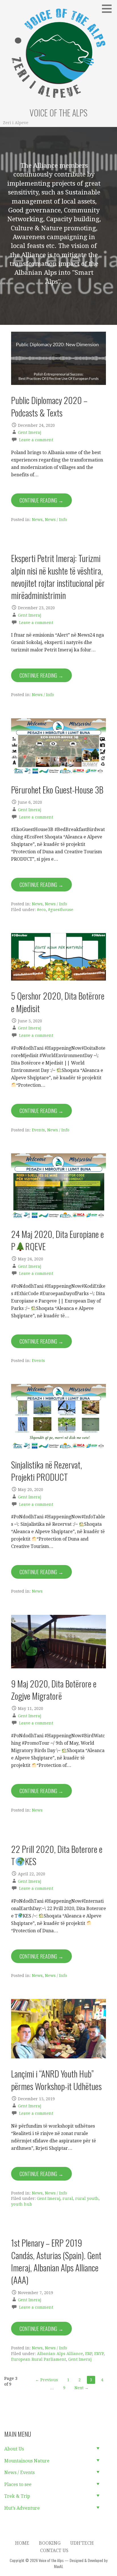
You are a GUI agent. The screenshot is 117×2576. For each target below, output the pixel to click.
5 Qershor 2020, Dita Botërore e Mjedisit (58, 1002)
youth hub (22, 2204)
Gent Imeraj (30, 432)
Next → (82, 2388)
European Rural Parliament (38, 2359)
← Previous (47, 2380)
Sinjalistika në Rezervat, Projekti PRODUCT (47, 1471)
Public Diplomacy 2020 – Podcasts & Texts (49, 406)
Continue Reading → (41, 500)
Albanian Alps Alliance (60, 2354)
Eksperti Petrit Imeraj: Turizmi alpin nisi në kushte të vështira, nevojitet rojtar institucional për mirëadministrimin (58, 577)
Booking (50, 2543)
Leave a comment (36, 440)
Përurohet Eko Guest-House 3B (57, 789)
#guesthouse (61, 910)
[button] (109, 9)
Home (22, 2543)
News (37, 520)
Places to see (18, 2484)
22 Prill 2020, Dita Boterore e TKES (57, 1855)
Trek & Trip (17, 2496)
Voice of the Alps (58, 113)
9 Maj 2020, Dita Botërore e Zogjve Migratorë (54, 1690)
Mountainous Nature (27, 2461)
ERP (89, 2354)
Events (38, 1130)
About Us (14, 2449)
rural (68, 2198)
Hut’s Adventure (22, 2508)
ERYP (99, 2354)
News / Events (19, 2473)
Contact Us (54, 2551)
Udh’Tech (82, 2543)
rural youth (87, 2198)
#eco (41, 910)
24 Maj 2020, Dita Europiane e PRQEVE (58, 1240)
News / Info (56, 520)
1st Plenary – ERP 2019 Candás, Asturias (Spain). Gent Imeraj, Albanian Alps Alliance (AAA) (56, 2261)
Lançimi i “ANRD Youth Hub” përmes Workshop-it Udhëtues (56, 2080)
